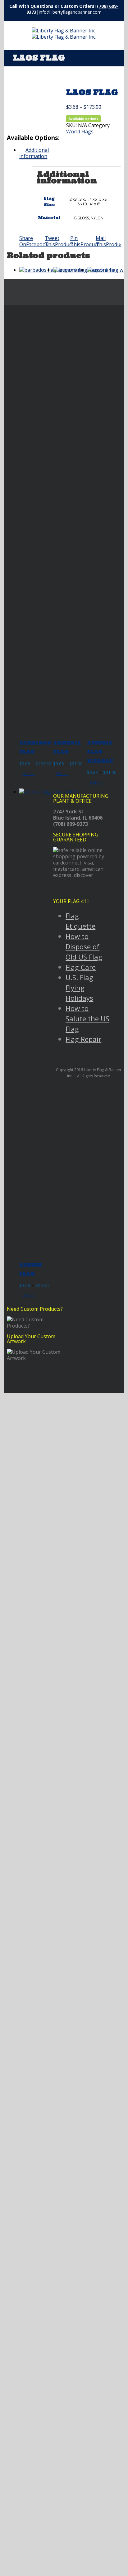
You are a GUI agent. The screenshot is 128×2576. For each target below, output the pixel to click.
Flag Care (81, 967)
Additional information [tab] (34, 153)
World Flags (80, 132)
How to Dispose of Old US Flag (84, 946)
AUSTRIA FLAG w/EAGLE (100, 752)
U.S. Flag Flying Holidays (79, 988)
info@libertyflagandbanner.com (70, 12)
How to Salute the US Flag (87, 1018)
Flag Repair (83, 1039)
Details (28, 774)
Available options (83, 119)
